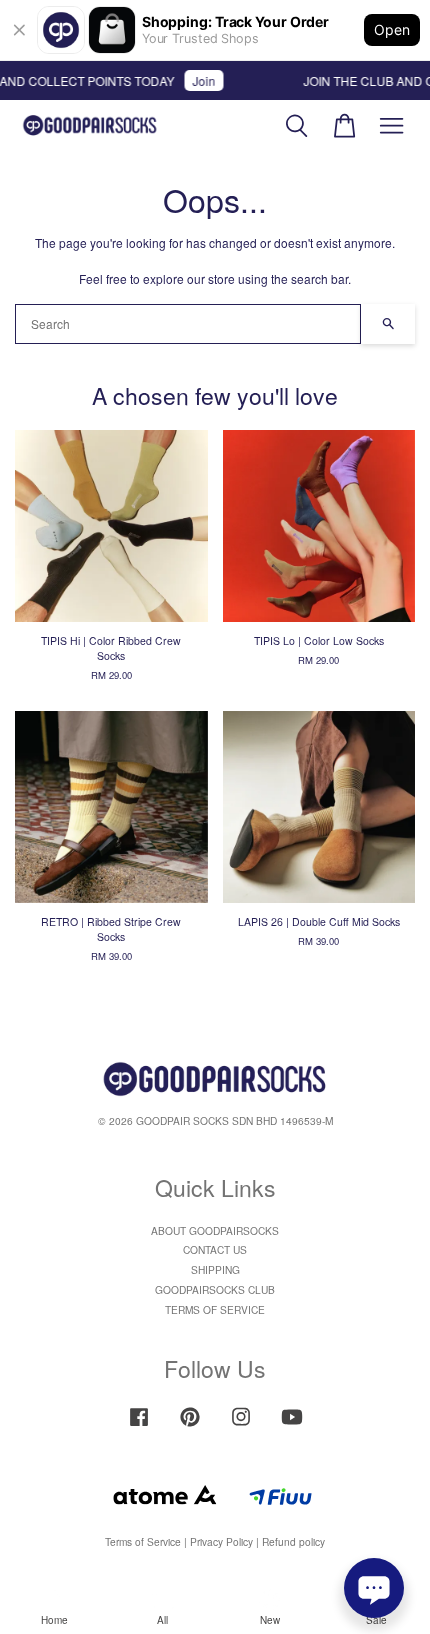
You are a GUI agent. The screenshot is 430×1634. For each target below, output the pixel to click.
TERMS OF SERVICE (215, 1309)
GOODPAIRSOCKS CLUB (215, 1289)
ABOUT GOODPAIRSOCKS (215, 1230)
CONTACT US (215, 1249)
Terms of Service (143, 1541)
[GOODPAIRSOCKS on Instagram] (241, 1426)
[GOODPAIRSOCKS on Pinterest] (190, 1426)
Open (392, 29)
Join (197, 80)
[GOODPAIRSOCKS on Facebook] (139, 1426)
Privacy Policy (221, 1541)
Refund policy (293, 1541)
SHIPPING (215, 1269)
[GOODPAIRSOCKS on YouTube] (292, 1426)
